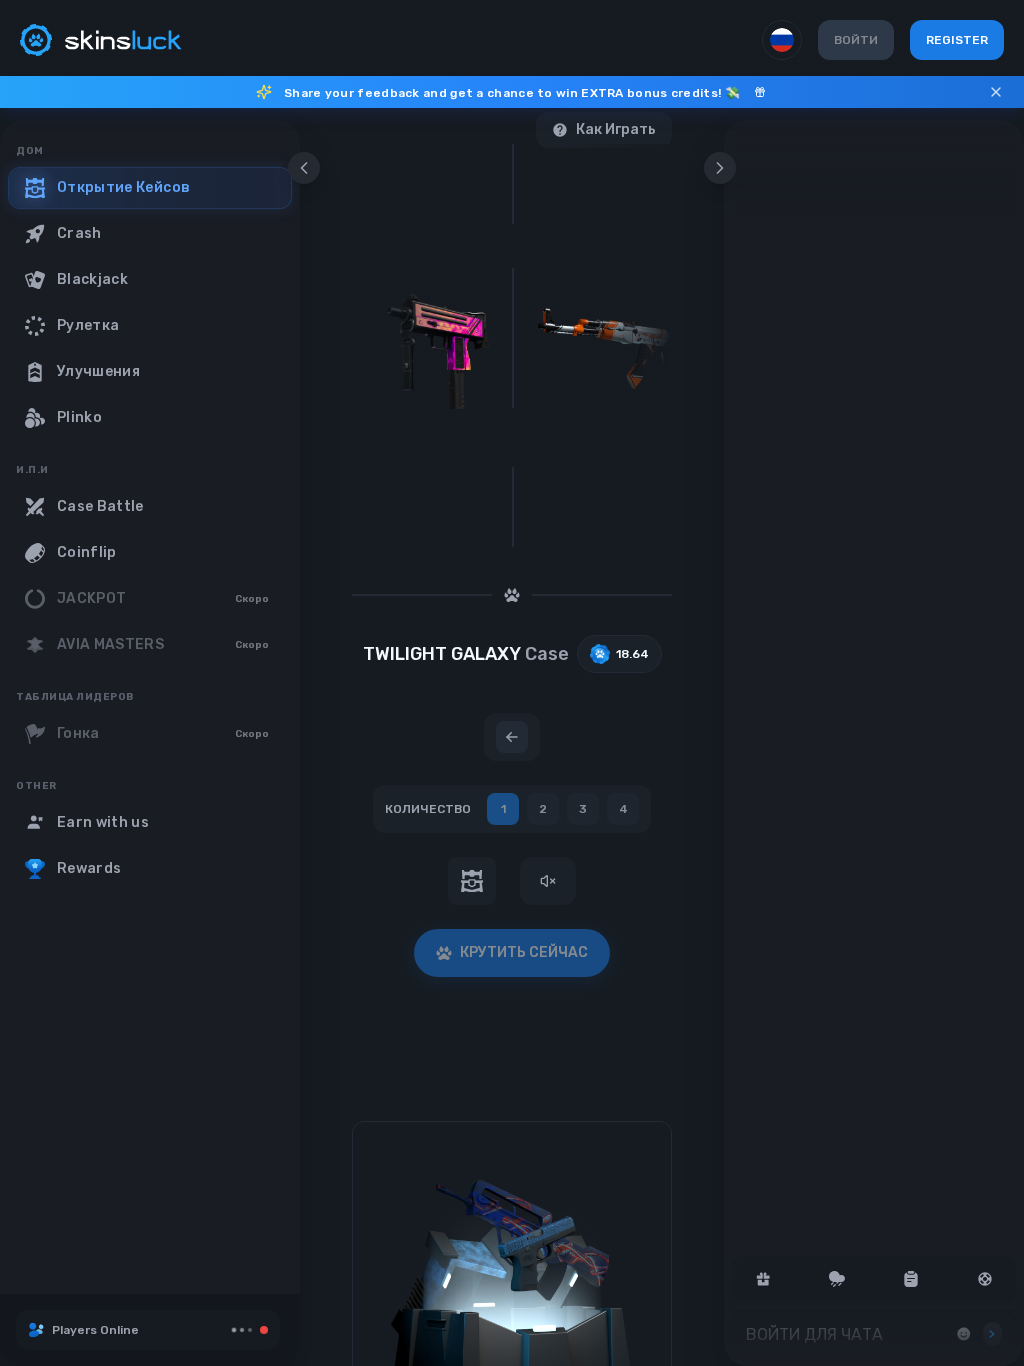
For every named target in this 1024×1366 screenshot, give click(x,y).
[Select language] (782, 40)
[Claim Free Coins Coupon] (763, 1279)
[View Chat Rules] (911, 1279)
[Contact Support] (985, 1279)
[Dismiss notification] (996, 92)
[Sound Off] (548, 881)
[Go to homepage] (101, 40)
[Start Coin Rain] (837, 1279)
